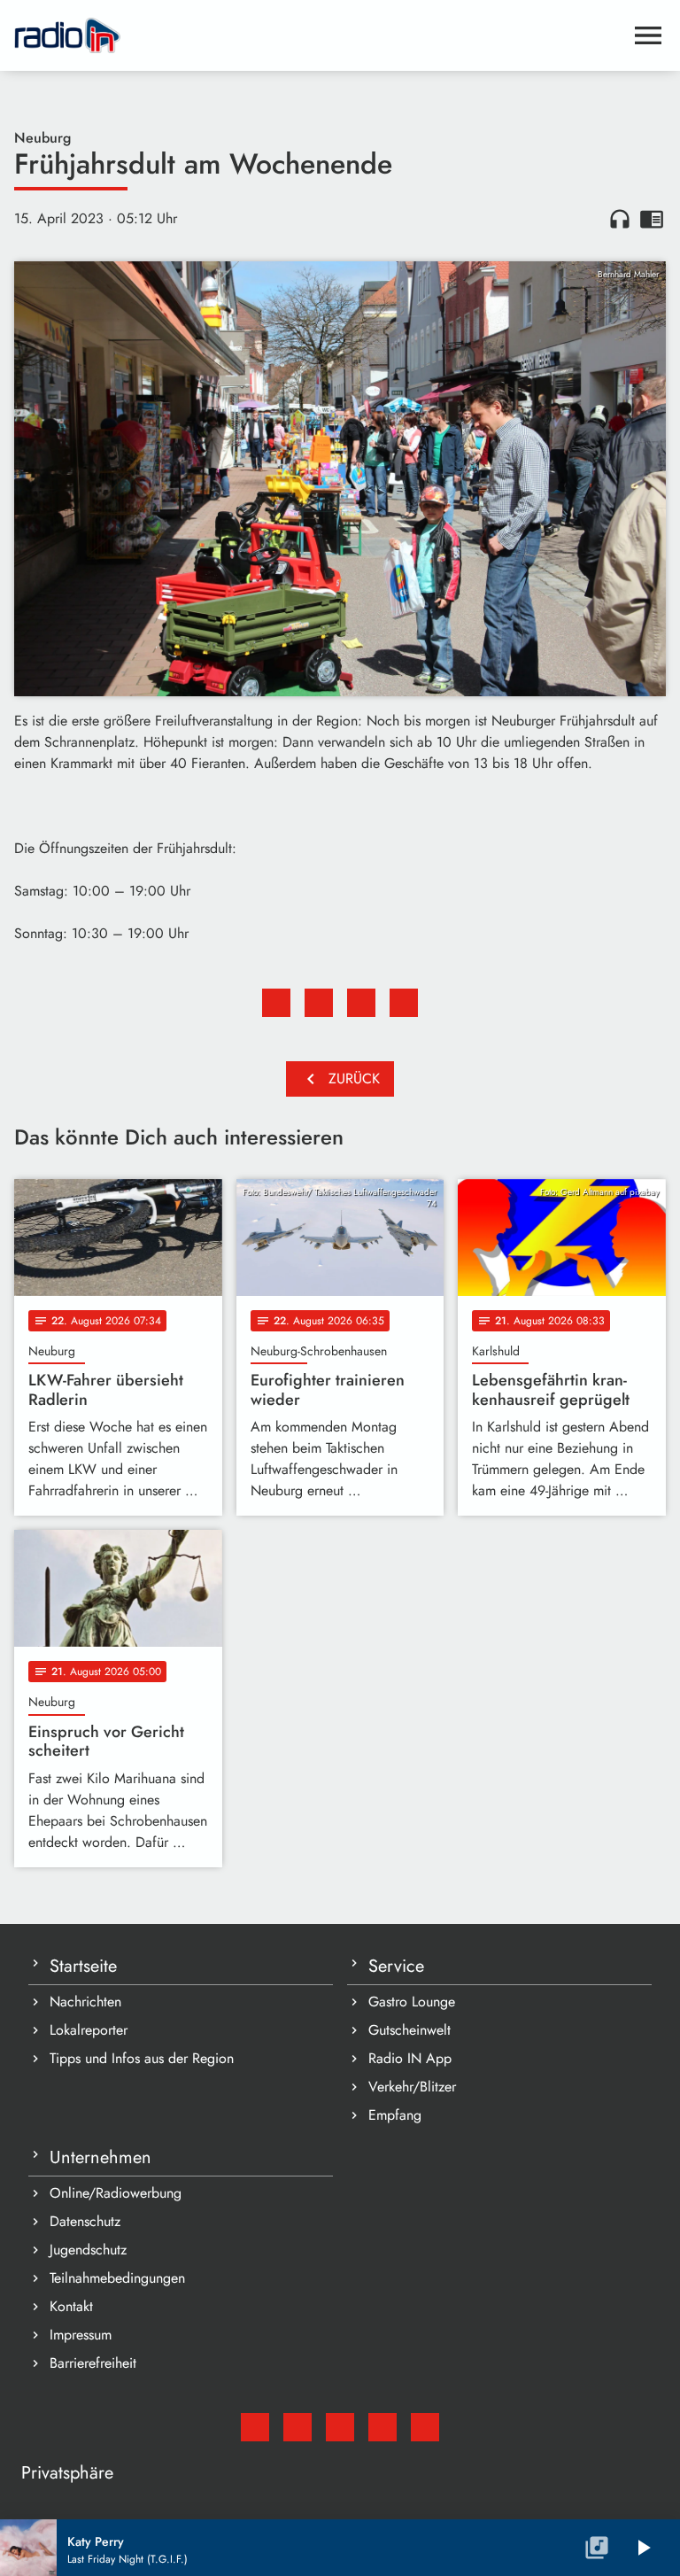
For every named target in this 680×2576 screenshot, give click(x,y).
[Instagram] (340, 2427)
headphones (620, 219)
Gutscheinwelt (410, 2030)
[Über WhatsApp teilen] (361, 1003)
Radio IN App (410, 2058)
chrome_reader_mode (652, 219)
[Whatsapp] (382, 2427)
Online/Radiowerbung (116, 2193)
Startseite (83, 1966)
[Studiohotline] (425, 2427)
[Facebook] (297, 2427)
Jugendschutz (88, 2250)
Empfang (395, 2115)
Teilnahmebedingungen (117, 2278)
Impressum (81, 2335)
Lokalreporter (89, 2030)
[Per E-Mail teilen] (404, 1003)
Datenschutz (85, 2221)
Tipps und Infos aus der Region (142, 2058)
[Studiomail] (255, 2427)
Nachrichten (85, 2002)
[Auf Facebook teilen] (276, 1003)
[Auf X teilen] (319, 1003)
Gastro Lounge (412, 2002)
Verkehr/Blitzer (412, 2087)
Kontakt (71, 2306)
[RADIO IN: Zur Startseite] (319, 35)
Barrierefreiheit (93, 2363)
